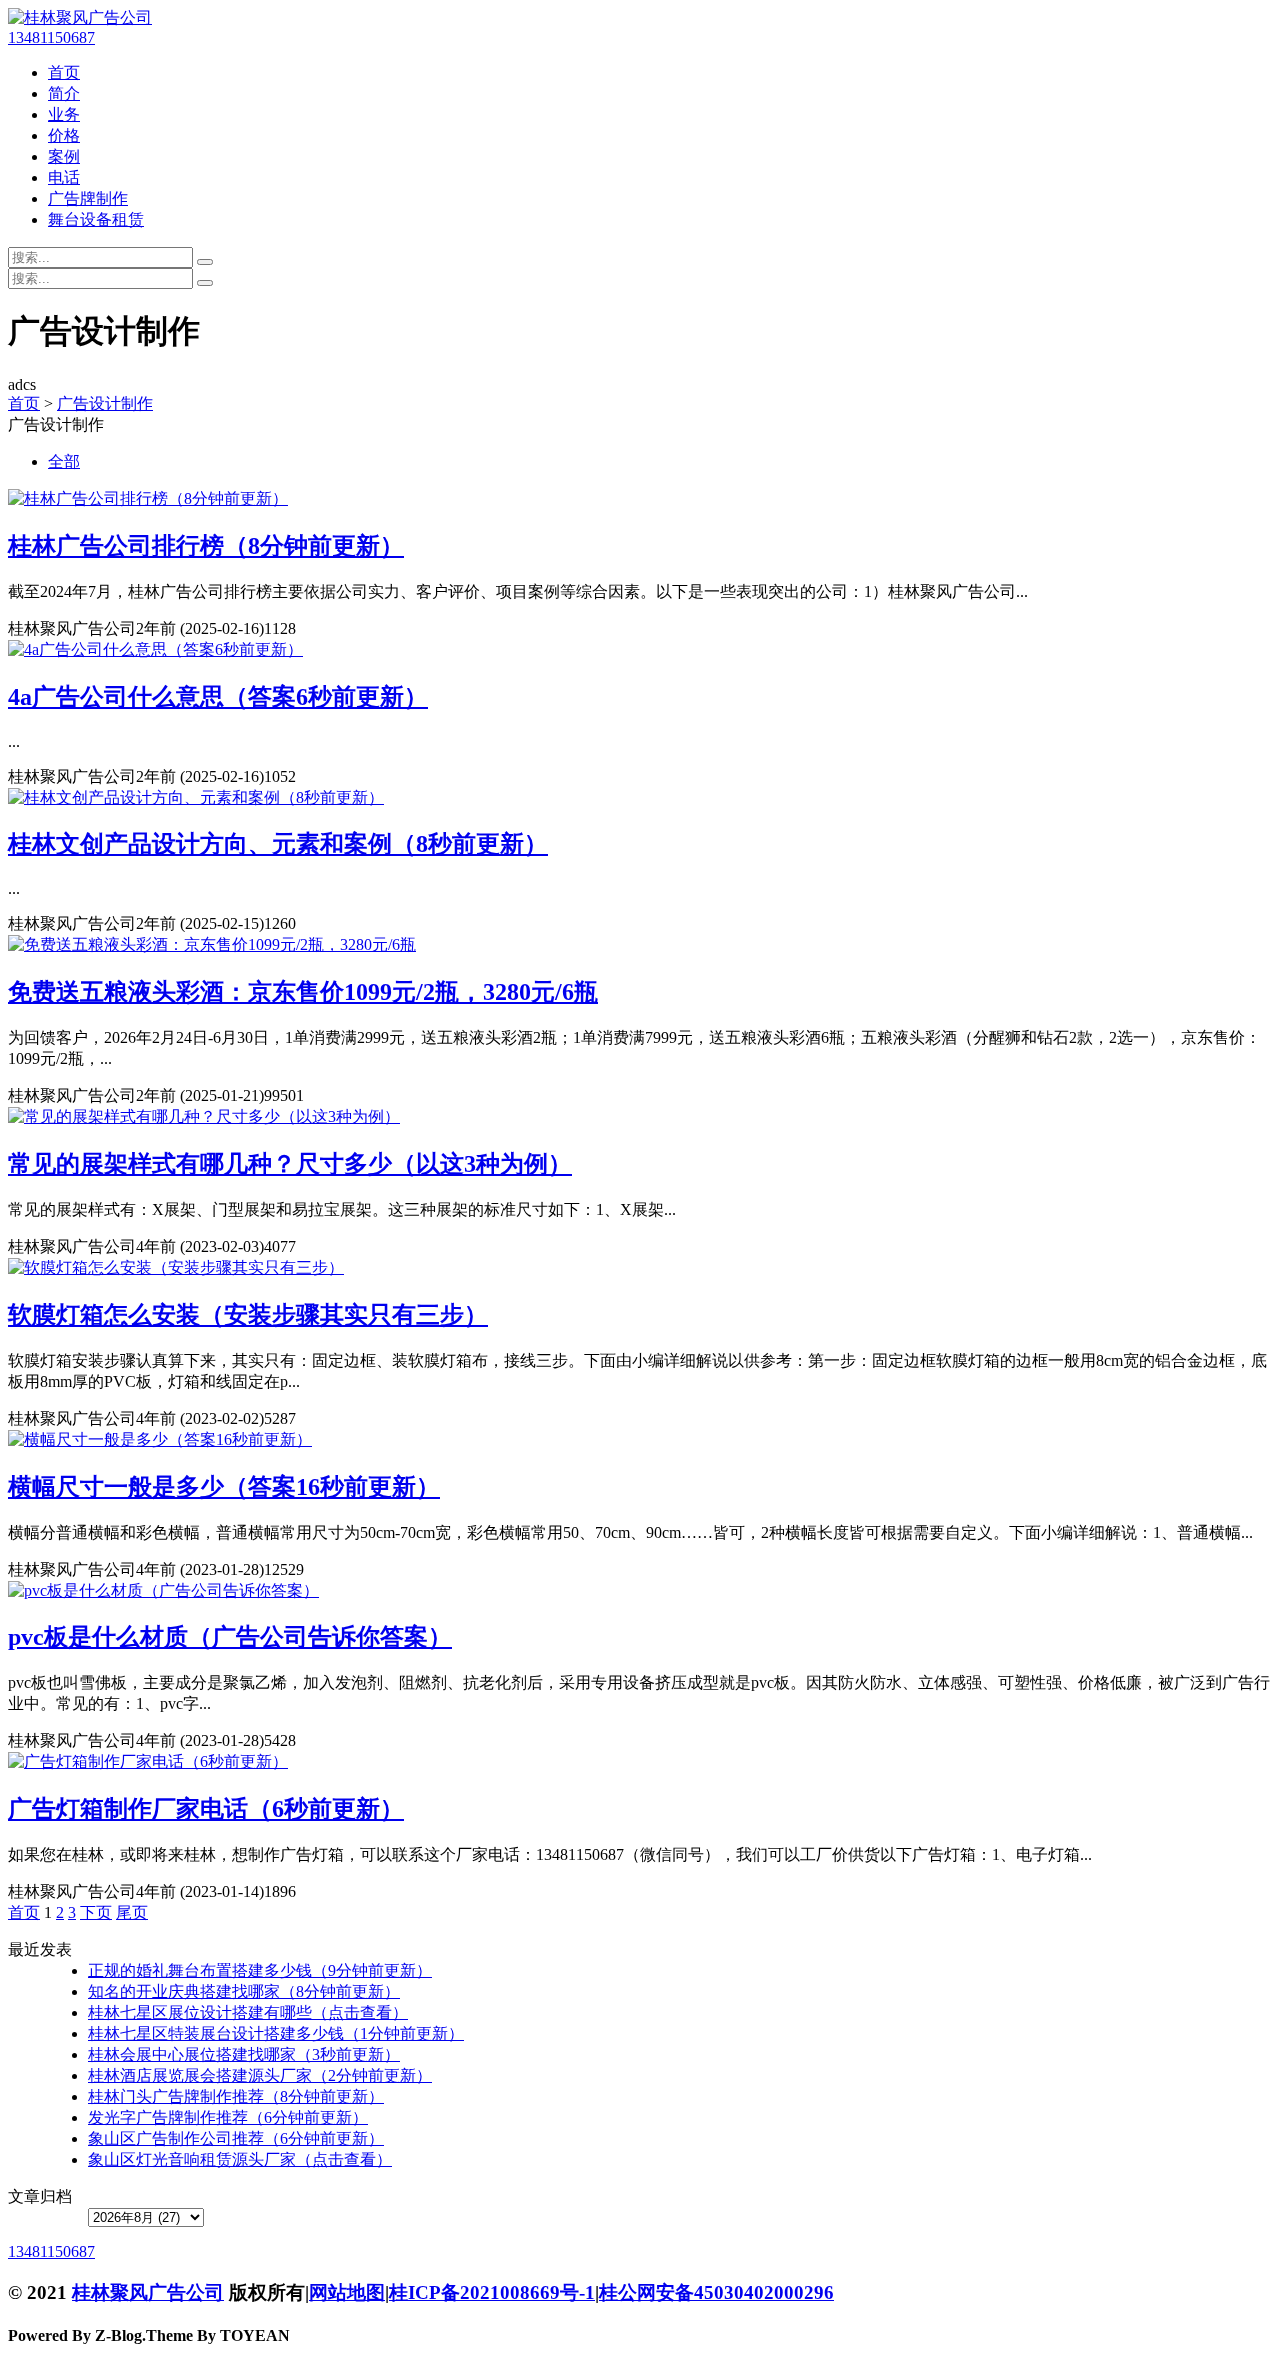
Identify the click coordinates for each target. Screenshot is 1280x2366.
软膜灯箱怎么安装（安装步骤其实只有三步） (248, 1315)
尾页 (132, 1912)
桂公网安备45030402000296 (716, 2292)
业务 (64, 114)
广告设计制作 (105, 403)
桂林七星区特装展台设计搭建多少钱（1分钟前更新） (276, 2033)
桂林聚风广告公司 (148, 2292)
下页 (96, 1912)
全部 (64, 461)
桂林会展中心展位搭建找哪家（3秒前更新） (244, 2054)
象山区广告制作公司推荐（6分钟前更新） (236, 2138)
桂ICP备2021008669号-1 (492, 2292)
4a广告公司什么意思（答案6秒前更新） (218, 697)
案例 (64, 156)
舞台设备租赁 (96, 219)
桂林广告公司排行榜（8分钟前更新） (206, 546)
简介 (64, 93)
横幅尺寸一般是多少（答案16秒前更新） (224, 1487)
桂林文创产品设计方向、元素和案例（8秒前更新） (278, 844)
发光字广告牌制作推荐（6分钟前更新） (228, 2117)
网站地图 (347, 2292)
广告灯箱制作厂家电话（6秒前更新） (206, 1809)
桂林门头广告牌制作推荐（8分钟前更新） (236, 2096)
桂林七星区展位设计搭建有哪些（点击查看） (248, 2012)
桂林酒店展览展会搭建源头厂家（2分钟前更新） (260, 2075)
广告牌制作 (88, 198)
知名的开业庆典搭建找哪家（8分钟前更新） (244, 1991)
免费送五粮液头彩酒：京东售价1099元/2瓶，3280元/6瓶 (303, 992)
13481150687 (51, 37)
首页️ (24, 1912)
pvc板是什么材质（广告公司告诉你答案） (230, 1637)
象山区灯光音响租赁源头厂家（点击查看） (240, 2159)
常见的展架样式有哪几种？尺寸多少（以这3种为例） (290, 1164)
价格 (64, 135)
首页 (64, 72)
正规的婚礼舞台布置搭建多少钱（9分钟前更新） (260, 1970)
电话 (64, 177)
